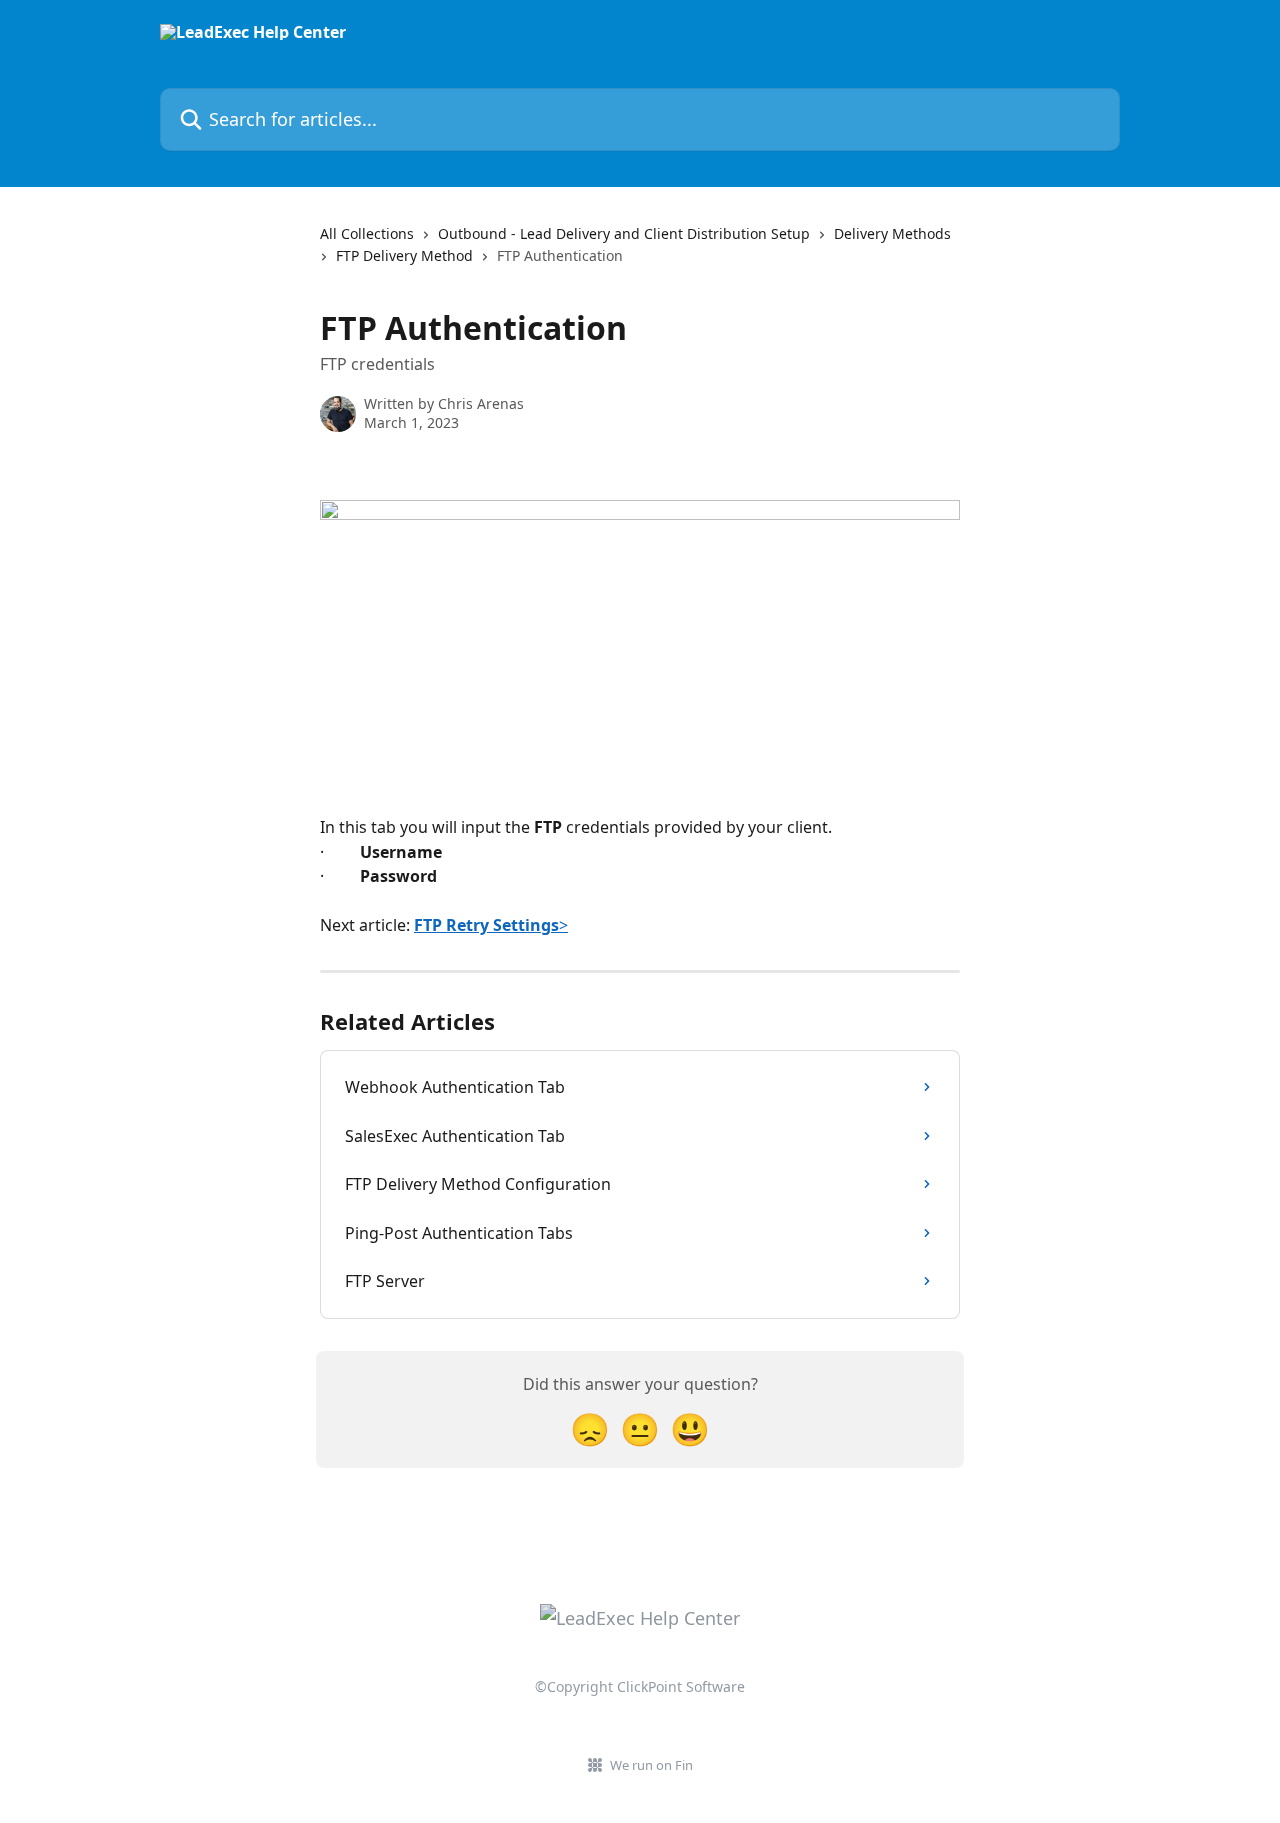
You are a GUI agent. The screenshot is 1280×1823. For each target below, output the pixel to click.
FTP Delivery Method (404, 255)
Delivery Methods (892, 233)
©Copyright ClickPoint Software (640, 1686)
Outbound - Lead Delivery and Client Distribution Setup (624, 233)
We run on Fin (651, 1765)
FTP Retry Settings (486, 925)
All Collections (367, 233)
